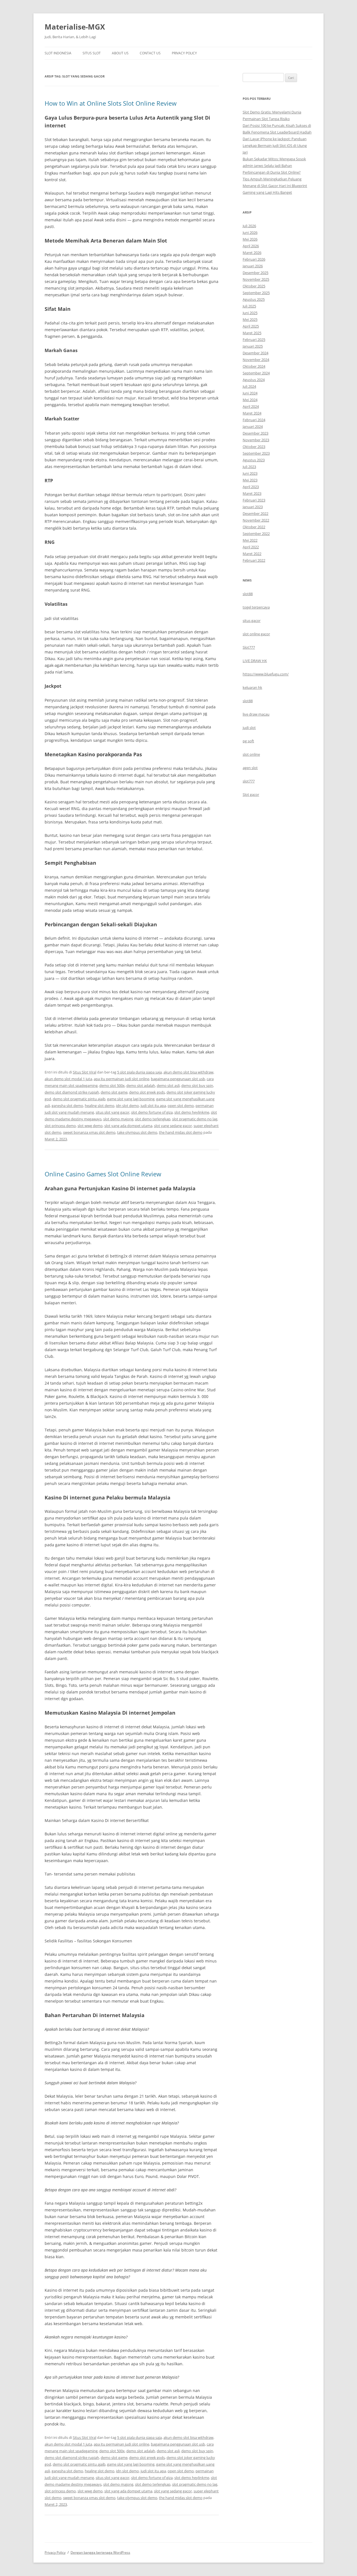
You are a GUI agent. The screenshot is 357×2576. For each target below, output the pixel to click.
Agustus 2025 (254, 299)
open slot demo (181, 1106)
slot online (251, 754)
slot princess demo (60, 1126)
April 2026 (251, 246)
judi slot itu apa (153, 1106)
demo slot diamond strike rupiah (72, 1092)
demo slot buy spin (197, 1085)
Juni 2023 (250, 473)
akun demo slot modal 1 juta (68, 1079)
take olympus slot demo (137, 1132)
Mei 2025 (250, 319)
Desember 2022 (255, 513)
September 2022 (256, 534)
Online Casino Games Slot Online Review (103, 1174)
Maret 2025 (252, 333)
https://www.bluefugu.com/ (266, 674)
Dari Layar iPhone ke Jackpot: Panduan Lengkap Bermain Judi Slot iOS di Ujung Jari (275, 146)
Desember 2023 (255, 433)
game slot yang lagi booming (131, 1099)
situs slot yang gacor (113, 1112)
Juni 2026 (250, 232)
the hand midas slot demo (181, 1132)
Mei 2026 (250, 239)
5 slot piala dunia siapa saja (139, 1072)
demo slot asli (168, 1085)
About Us (120, 53)
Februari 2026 (254, 259)
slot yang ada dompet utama (128, 1126)
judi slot (249, 728)
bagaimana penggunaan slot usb (178, 1079)
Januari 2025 (253, 346)
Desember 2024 (255, 353)
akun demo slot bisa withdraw (188, 1072)
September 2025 (256, 293)
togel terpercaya (256, 607)
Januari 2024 (253, 426)
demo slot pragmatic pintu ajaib (79, 1099)
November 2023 (256, 440)
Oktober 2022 (254, 527)
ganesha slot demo (67, 1106)
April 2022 (251, 547)
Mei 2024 (250, 400)
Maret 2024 (252, 413)
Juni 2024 (250, 393)
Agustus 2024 (254, 380)
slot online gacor (256, 634)
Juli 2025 (249, 306)
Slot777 (249, 647)
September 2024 (256, 373)
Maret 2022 (252, 554)
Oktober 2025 (254, 286)
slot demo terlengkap (153, 1119)
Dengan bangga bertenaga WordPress (100, 2552)
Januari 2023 (253, 507)
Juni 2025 (250, 313)
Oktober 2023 (254, 447)
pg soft (248, 741)
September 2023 (256, 453)
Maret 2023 (252, 493)
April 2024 (251, 406)
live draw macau (256, 714)
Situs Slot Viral (85, 1072)
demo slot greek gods (147, 1092)
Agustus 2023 (254, 460)
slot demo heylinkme (192, 1112)
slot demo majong (118, 1119)
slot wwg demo (90, 1126)
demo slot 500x (112, 1085)
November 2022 (256, 520)
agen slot (250, 768)
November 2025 (256, 279)
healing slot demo (100, 1106)
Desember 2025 (255, 273)
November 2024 (256, 360)
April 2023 (251, 487)
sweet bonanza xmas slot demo (89, 1132)
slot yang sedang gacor (173, 1126)
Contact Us (150, 53)
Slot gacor (251, 794)
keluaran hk (252, 687)
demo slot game (114, 1092)
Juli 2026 (249, 226)
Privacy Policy (184, 53)
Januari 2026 (253, 266)
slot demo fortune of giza (152, 1112)
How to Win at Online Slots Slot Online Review (111, 103)
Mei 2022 (250, 540)
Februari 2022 (254, 560)
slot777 (249, 781)
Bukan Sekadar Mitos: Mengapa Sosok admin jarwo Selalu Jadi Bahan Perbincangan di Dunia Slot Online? (274, 166)
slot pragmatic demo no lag (195, 1119)
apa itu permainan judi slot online (121, 1079)
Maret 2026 (252, 253)
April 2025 (251, 326)
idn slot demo (127, 1106)
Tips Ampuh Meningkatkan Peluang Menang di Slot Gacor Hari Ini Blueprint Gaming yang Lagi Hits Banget (275, 186)
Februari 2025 (254, 340)
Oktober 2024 (254, 366)
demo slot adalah (141, 1085)
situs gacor (252, 621)
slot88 (248, 594)
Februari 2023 (254, 500)
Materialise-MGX (75, 27)
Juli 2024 (249, 386)
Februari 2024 (254, 420)
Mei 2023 (250, 480)
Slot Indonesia (58, 53)
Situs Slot (92, 53)
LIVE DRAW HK (255, 661)
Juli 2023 (249, 467)
